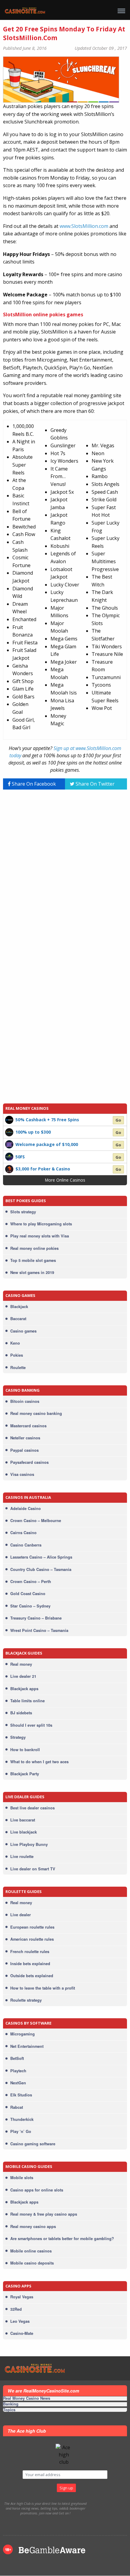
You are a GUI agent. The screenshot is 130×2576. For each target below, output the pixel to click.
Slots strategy (23, 1212)
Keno (15, 1343)
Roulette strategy (26, 2000)
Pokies (17, 1355)
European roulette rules (32, 1927)
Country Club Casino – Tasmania (41, 1569)
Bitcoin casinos (25, 1401)
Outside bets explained (32, 1976)
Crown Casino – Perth (31, 1582)
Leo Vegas (20, 2321)
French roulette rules (30, 1952)
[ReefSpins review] (9, 1132)
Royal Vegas (22, 2297)
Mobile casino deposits (32, 2263)
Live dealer (21, 1915)
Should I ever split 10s (31, 1725)
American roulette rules (32, 1939)
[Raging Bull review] (9, 1156)
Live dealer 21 (23, 1676)
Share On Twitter (94, 784)
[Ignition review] (9, 1169)
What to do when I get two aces (39, 1762)
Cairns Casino (23, 1533)
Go (118, 1120)
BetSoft (17, 2058)
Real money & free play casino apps (44, 2214)
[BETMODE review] (9, 1119)
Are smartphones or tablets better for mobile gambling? (62, 2239)
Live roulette (22, 1856)
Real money (21, 1664)
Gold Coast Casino (28, 1594)
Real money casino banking (36, 1413)
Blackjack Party (25, 1774)
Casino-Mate (22, 2333)
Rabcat (17, 2107)
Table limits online (28, 1701)
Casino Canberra (26, 1545)
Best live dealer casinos (32, 1808)
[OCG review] (9, 1144)
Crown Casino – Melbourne (36, 1521)
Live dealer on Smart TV (33, 1869)
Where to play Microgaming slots (41, 1224)
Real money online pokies (34, 1248)
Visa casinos (22, 1474)
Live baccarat (23, 1820)
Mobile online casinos (31, 2251)
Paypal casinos (24, 1450)
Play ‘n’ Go (21, 2131)
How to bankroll (25, 1750)
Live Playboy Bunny (29, 1844)
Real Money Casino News (27, 2399)
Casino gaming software (33, 2144)
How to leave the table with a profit (43, 1988)
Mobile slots (22, 2178)
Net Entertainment (27, 2046)
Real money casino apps (33, 2226)
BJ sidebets (21, 1713)
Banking (11, 2404)
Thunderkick (22, 2119)
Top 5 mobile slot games (33, 1260)
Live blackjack (24, 1832)
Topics (9, 2410)
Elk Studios (21, 2095)
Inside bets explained (30, 1964)
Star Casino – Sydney (30, 1606)
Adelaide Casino (26, 1508)
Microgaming (23, 2034)
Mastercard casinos (28, 1426)
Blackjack (19, 1307)
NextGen (18, 2083)
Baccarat (18, 1319)
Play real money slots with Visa (40, 1236)
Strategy (18, 1737)
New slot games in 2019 (32, 1272)
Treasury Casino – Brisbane (36, 1618)
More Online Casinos (65, 1180)
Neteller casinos (25, 1438)
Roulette (18, 1368)
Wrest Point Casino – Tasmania (39, 1630)
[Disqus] (65, 870)
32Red (16, 2309)
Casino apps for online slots (37, 2190)
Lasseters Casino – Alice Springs (41, 1557)
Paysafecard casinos (29, 1462)
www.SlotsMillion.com (84, 226)
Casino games (23, 1331)
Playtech (18, 2071)
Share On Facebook (33, 784)
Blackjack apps (24, 1689)
